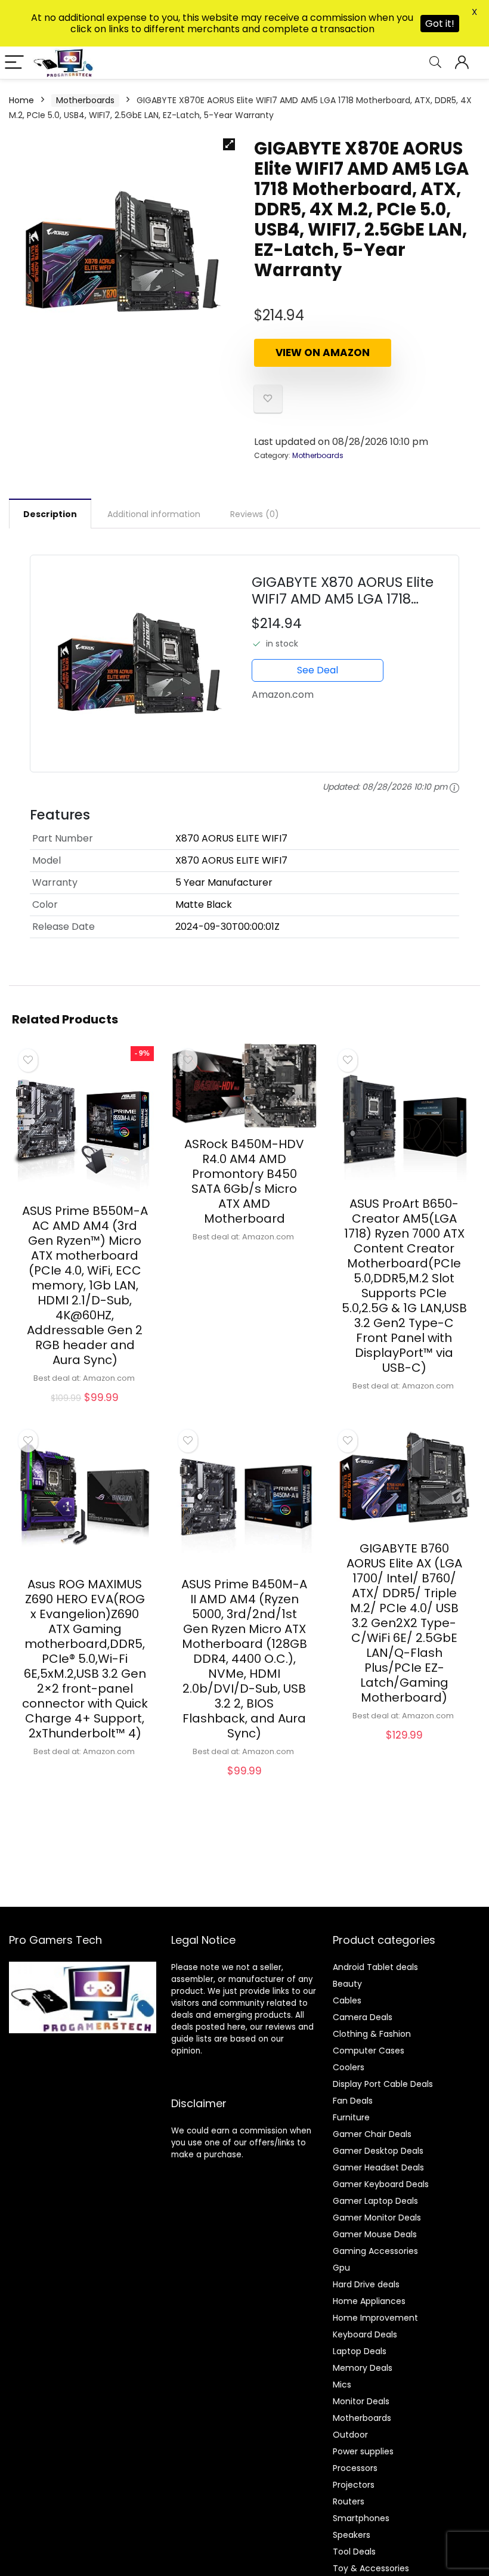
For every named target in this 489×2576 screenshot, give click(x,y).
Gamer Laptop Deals (375, 2201)
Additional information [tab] (154, 514)
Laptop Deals (360, 2351)
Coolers (349, 2067)
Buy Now (85, 1411)
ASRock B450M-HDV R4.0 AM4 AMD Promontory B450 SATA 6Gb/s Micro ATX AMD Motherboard (244, 1181)
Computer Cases (369, 2051)
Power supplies (363, 2451)
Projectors (354, 2485)
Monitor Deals (361, 2401)
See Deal (318, 670)
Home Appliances (369, 2301)
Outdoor (350, 2435)
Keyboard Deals (365, 2334)
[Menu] (14, 63)
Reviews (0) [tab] (255, 514)
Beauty (347, 1984)
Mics (342, 2385)
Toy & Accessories (371, 2568)
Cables (347, 2000)
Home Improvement (375, 2318)
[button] (229, 144)
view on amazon (323, 352)
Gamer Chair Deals (372, 2134)
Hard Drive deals (366, 2284)
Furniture (351, 2117)
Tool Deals (354, 2552)
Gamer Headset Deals (378, 2167)
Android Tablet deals (375, 1967)
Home (21, 100)
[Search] (435, 63)
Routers (349, 2501)
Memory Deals (363, 2368)
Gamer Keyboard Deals (381, 2184)
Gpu (341, 2268)
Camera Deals (363, 2017)
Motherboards (85, 100)
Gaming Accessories (375, 2251)
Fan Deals (353, 2101)
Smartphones (361, 2518)
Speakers (352, 2535)
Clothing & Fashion (372, 2034)
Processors (355, 2468)
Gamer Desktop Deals (378, 2151)
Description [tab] (50, 514)
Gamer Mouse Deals (375, 2234)
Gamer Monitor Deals (377, 2218)
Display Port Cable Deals (383, 2084)
